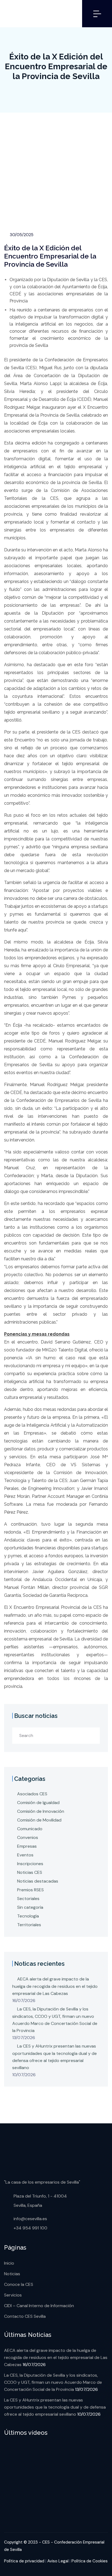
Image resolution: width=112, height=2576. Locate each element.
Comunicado (30, 1829)
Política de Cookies (90, 2561)
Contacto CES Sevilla (25, 2316)
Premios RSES (30, 1890)
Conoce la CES (19, 2284)
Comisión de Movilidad (39, 1820)
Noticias (12, 2274)
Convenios (28, 1837)
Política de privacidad (24, 2561)
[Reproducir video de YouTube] (56, 2478)
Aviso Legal (58, 2561)
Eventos (25, 1855)
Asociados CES (32, 1794)
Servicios (13, 2295)
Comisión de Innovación (41, 1811)
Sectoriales (28, 1899)
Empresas (27, 1846)
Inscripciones (30, 1864)
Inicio (9, 2263)
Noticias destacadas (38, 1881)
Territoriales (29, 1925)
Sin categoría (30, 1907)
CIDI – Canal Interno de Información (39, 2306)
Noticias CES (30, 1872)
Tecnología (28, 1916)
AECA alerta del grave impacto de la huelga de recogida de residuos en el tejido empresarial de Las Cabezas (55, 1986)
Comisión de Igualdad (38, 1803)
